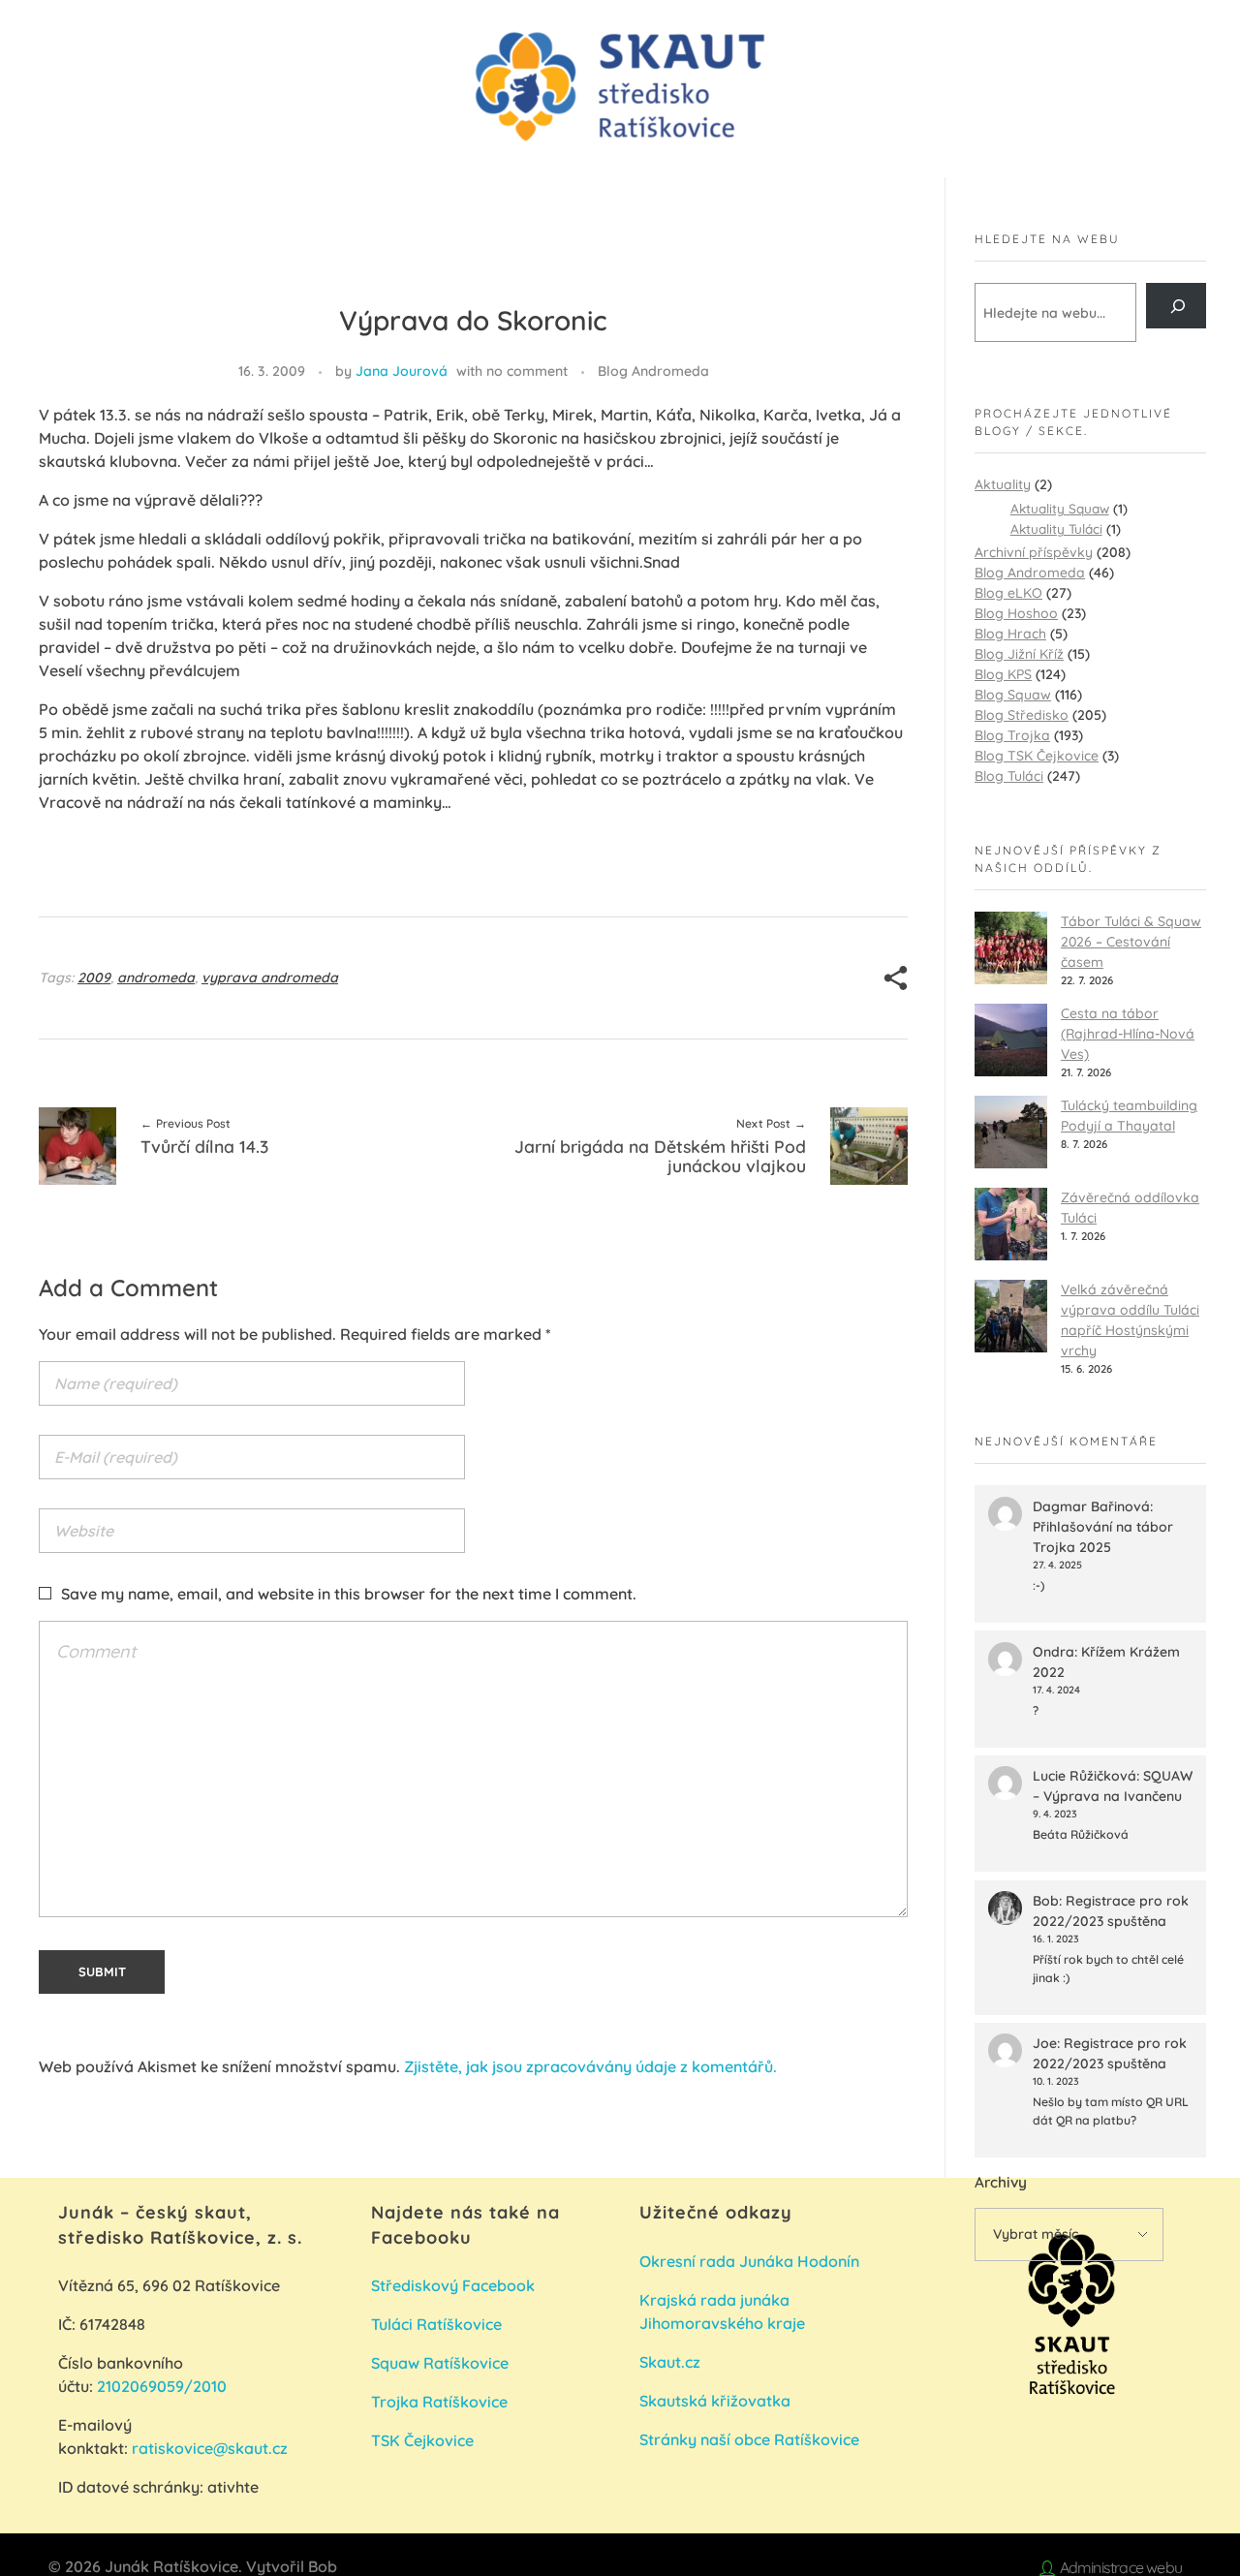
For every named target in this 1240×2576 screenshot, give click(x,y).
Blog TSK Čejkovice (1037, 756)
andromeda (156, 978)
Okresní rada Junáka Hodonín (749, 2261)
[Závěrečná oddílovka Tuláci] (1011, 1224)
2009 (94, 978)
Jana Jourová (402, 371)
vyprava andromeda (270, 978)
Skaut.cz (670, 2362)
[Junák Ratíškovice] (620, 87)
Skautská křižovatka (715, 2401)
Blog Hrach (1010, 634)
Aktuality (1003, 484)
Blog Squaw (1013, 695)
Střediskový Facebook (455, 2285)
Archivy (1001, 2182)
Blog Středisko (1022, 715)
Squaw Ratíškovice (442, 2363)
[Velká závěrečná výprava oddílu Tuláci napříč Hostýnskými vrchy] (1011, 1316)
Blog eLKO (1008, 593)
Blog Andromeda (653, 371)
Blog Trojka (1012, 735)
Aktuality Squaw (1060, 508)
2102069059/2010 (162, 2386)
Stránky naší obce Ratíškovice (749, 2439)
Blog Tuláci (1009, 776)
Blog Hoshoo (1016, 613)
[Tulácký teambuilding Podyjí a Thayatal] (1011, 1132)
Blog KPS (1003, 674)
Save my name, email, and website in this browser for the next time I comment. (349, 1594)
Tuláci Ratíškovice (438, 2324)
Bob (1046, 1901)
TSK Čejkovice (422, 2440)
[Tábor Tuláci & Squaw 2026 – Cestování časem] (1011, 948)
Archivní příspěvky (1034, 552)
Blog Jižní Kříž (1019, 654)
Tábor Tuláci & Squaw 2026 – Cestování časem (1131, 942)
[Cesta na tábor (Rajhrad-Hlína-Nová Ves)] (1011, 1040)
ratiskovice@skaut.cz (210, 2448)
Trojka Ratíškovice (439, 2402)
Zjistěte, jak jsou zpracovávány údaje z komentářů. (590, 2066)
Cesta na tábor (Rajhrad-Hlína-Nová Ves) (1128, 1034)
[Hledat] (1176, 306)
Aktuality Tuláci (1056, 528)
